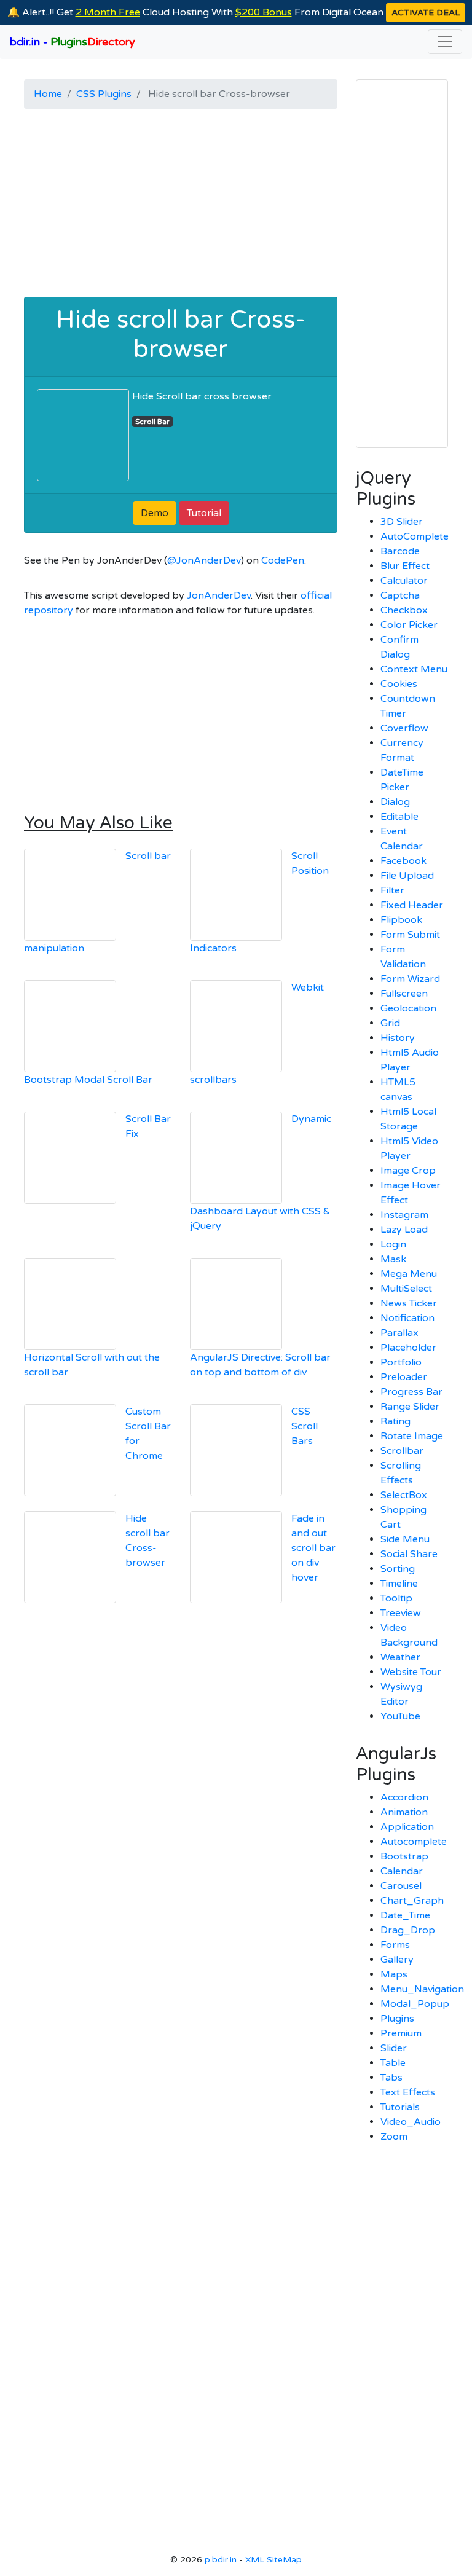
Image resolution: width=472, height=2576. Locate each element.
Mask (393, 1259)
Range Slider (410, 1407)
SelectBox (404, 1495)
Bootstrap (404, 1856)
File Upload (407, 876)
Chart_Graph (412, 1901)
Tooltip (396, 1598)
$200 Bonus (264, 12)
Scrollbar (402, 1451)
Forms (395, 1945)
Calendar (402, 1871)
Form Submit (410, 935)
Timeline (399, 1584)
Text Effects (408, 2092)
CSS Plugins (104, 94)
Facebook (403, 861)
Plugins (397, 2019)
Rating (395, 1421)
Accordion (404, 1797)
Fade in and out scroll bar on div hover (313, 1548)
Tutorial (204, 513)
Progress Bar (411, 1392)
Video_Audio (411, 2122)
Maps (394, 1974)
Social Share (409, 1554)
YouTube (400, 1716)
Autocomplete (414, 1842)
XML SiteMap (273, 2560)
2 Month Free (108, 12)
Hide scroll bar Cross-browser (181, 334)
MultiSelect (406, 1289)
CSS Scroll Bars (305, 1426)
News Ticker (409, 1303)
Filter (392, 890)
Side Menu (405, 1539)
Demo (155, 513)
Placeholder (408, 1348)
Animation (404, 1812)
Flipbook (401, 920)
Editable (399, 817)
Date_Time (405, 1915)
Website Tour (411, 1672)
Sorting (398, 1569)
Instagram (404, 1215)
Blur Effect (405, 566)
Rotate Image (412, 1436)
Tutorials (400, 2107)
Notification (407, 1318)
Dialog (395, 802)
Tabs (391, 2078)
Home (48, 94)
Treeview (401, 1613)
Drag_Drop (408, 1930)
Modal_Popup (415, 2004)
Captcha (400, 595)
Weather (400, 1657)
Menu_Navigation (422, 1989)
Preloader (404, 1377)
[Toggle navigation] (445, 42)
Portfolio (401, 1362)
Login (393, 1244)
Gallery (397, 1960)
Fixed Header (412, 905)
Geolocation (408, 1008)
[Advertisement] (181, 205)
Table (393, 2063)
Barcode (400, 551)
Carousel (401, 1886)
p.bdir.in (221, 2560)
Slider (394, 2048)
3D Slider (402, 522)
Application (407, 1827)
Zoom (394, 2137)
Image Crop (408, 1171)
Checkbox (404, 610)
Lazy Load (404, 1230)
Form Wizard (410, 979)
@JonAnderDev (204, 560)
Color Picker (409, 625)
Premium (401, 2033)
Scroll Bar (152, 422)
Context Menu (414, 669)
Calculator (404, 581)
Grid (390, 1023)
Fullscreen (404, 994)
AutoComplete (415, 536)
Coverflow (404, 728)
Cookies (399, 684)
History (398, 1038)
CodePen (283, 560)
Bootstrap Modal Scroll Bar (88, 1080)
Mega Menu (409, 1274)
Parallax (399, 1333)
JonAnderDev (219, 595)
